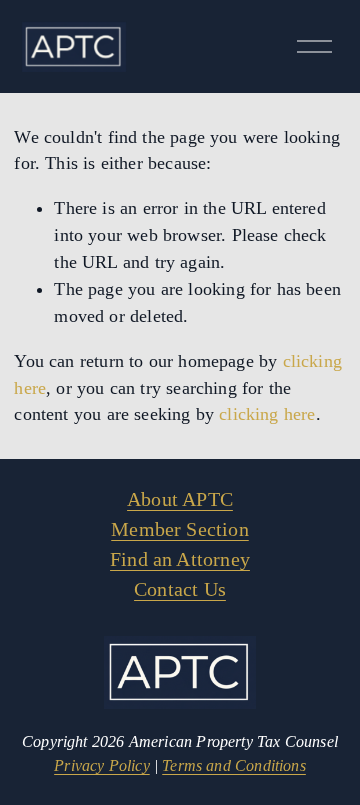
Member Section (180, 529)
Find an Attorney (180, 559)
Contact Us (180, 589)
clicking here (267, 414)
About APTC (180, 499)
